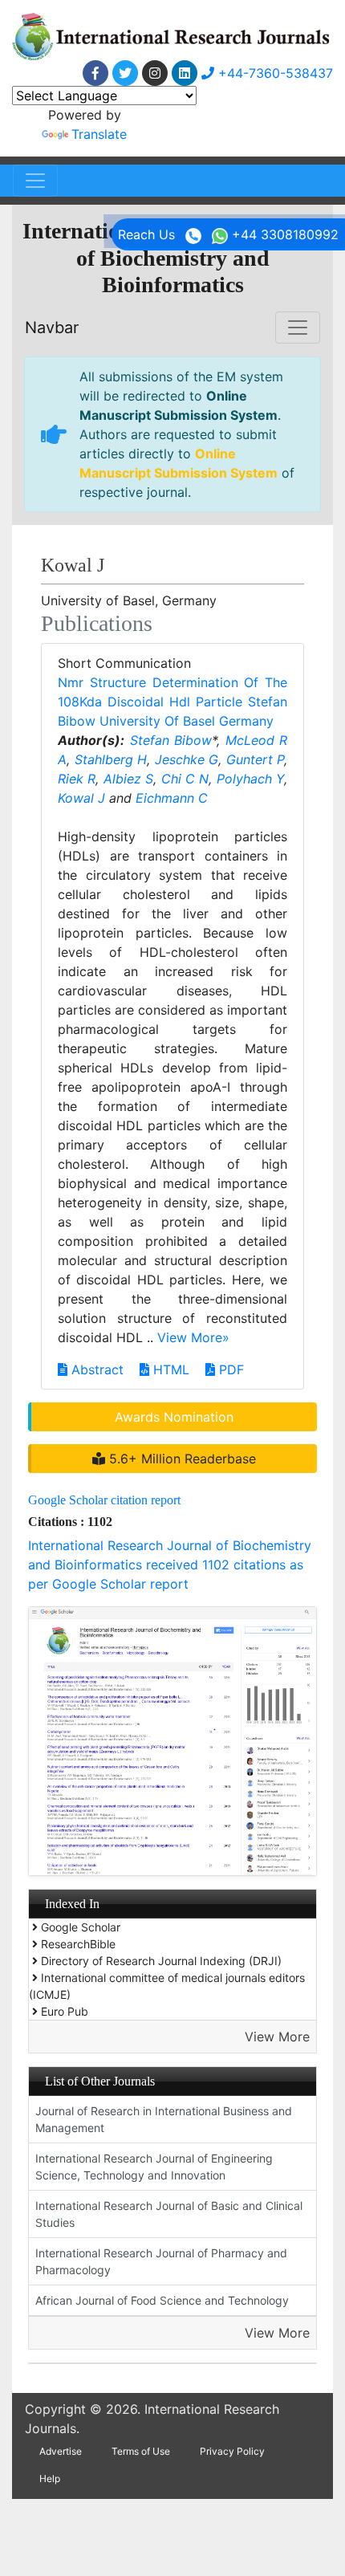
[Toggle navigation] (35, 181)
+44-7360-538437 (274, 73)
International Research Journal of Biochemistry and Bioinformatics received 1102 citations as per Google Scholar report (170, 1565)
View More (277, 2037)
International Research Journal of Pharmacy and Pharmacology (161, 2261)
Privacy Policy (232, 2451)
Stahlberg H (111, 759)
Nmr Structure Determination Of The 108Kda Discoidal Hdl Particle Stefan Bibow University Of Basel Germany (172, 702)
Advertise (61, 2451)
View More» (193, 1337)
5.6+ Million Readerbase (181, 1459)
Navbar (52, 328)
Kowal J (81, 798)
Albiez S (128, 779)
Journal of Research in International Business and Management (164, 2119)
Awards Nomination (174, 1417)
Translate (99, 134)
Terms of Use (141, 2451)
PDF (229, 1369)
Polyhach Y (250, 779)
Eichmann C (172, 798)
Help (50, 2478)
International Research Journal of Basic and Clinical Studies (169, 2214)
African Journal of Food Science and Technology (162, 2300)
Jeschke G (187, 759)
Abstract (95, 1369)
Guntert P (256, 759)
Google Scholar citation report (104, 1500)
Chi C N (185, 779)
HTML (169, 1369)
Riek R (77, 779)
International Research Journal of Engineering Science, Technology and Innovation (154, 2167)
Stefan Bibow (171, 740)
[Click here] (95, 73)
